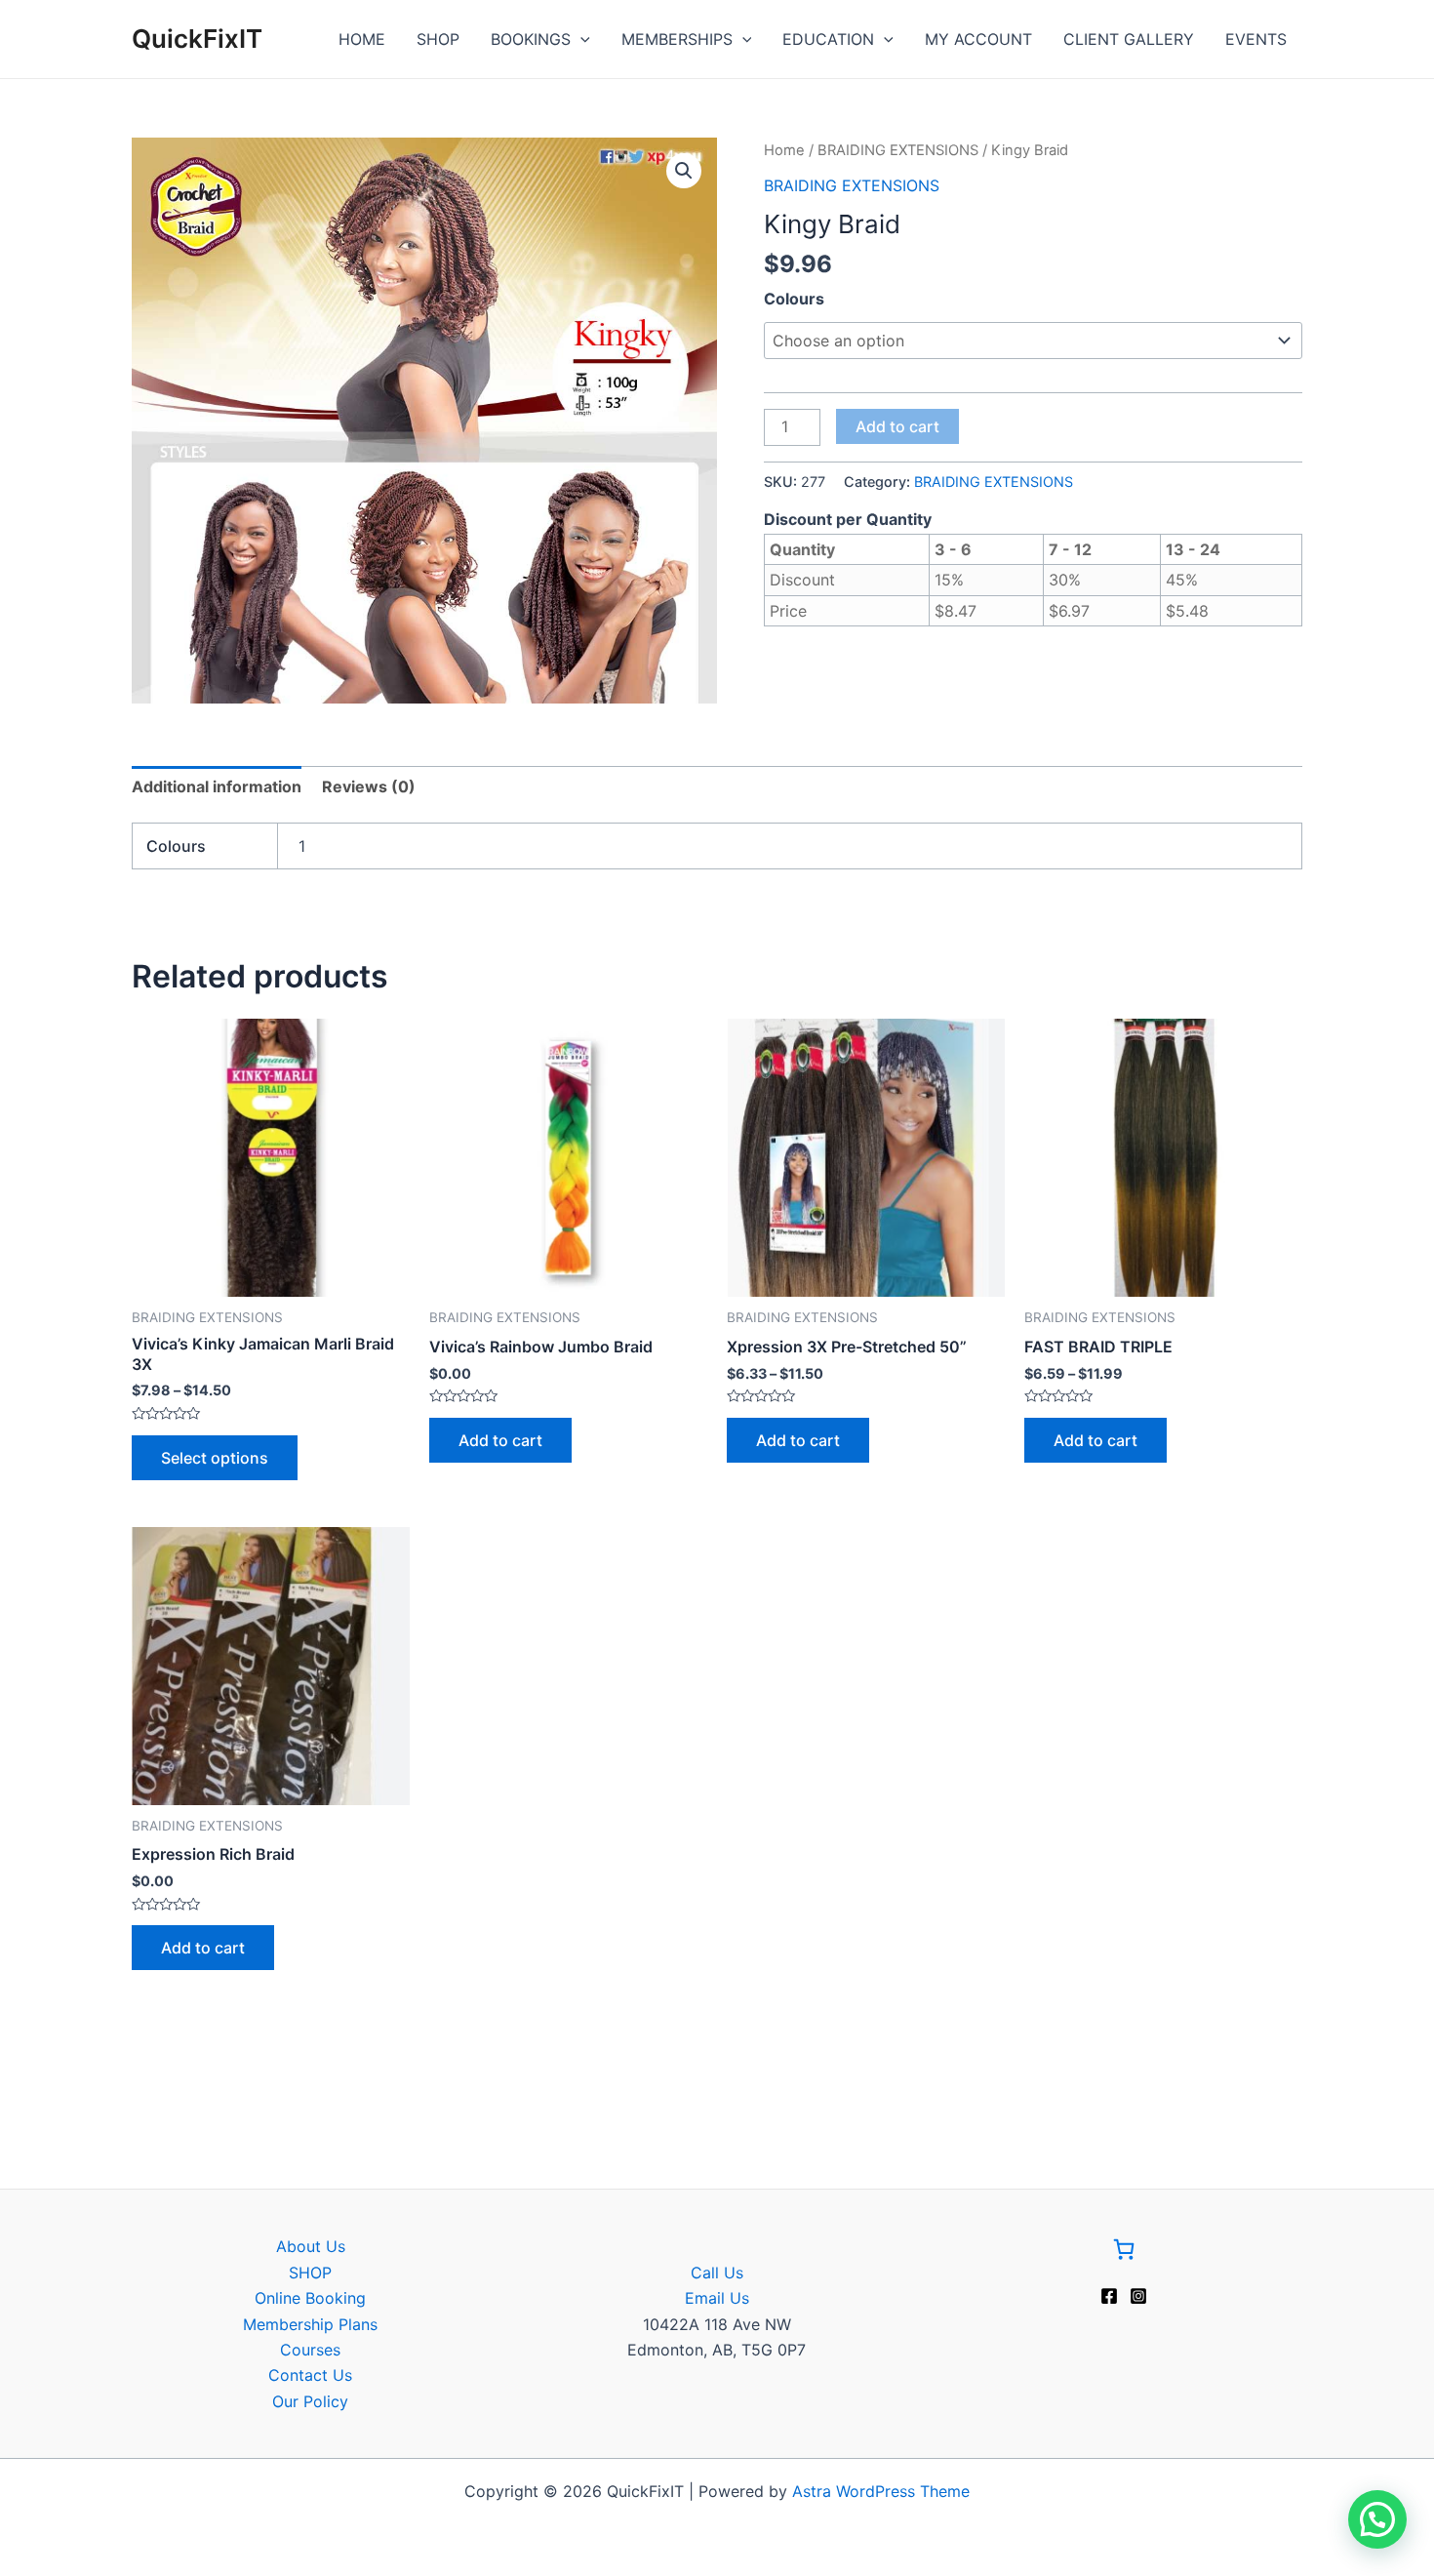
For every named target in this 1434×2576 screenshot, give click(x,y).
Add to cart (897, 426)
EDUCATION (828, 39)
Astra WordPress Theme (881, 2491)
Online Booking (310, 2298)
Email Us (717, 2298)
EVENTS (1256, 39)
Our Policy (310, 2401)
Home (784, 150)
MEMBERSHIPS (677, 39)
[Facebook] (1109, 2296)
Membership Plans (310, 2324)
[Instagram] (1138, 2296)
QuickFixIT (197, 39)
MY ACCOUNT (978, 39)
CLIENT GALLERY (1129, 39)
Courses (310, 2350)
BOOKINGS (531, 39)
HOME (362, 39)
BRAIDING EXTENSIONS (898, 150)
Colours (794, 299)
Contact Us (310, 2375)
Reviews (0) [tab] (369, 786)
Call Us (717, 2273)
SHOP (438, 39)
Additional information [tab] (217, 786)
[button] (684, 171)
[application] (580, 39)
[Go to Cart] (1124, 2253)
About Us (311, 2246)
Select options (215, 1458)
